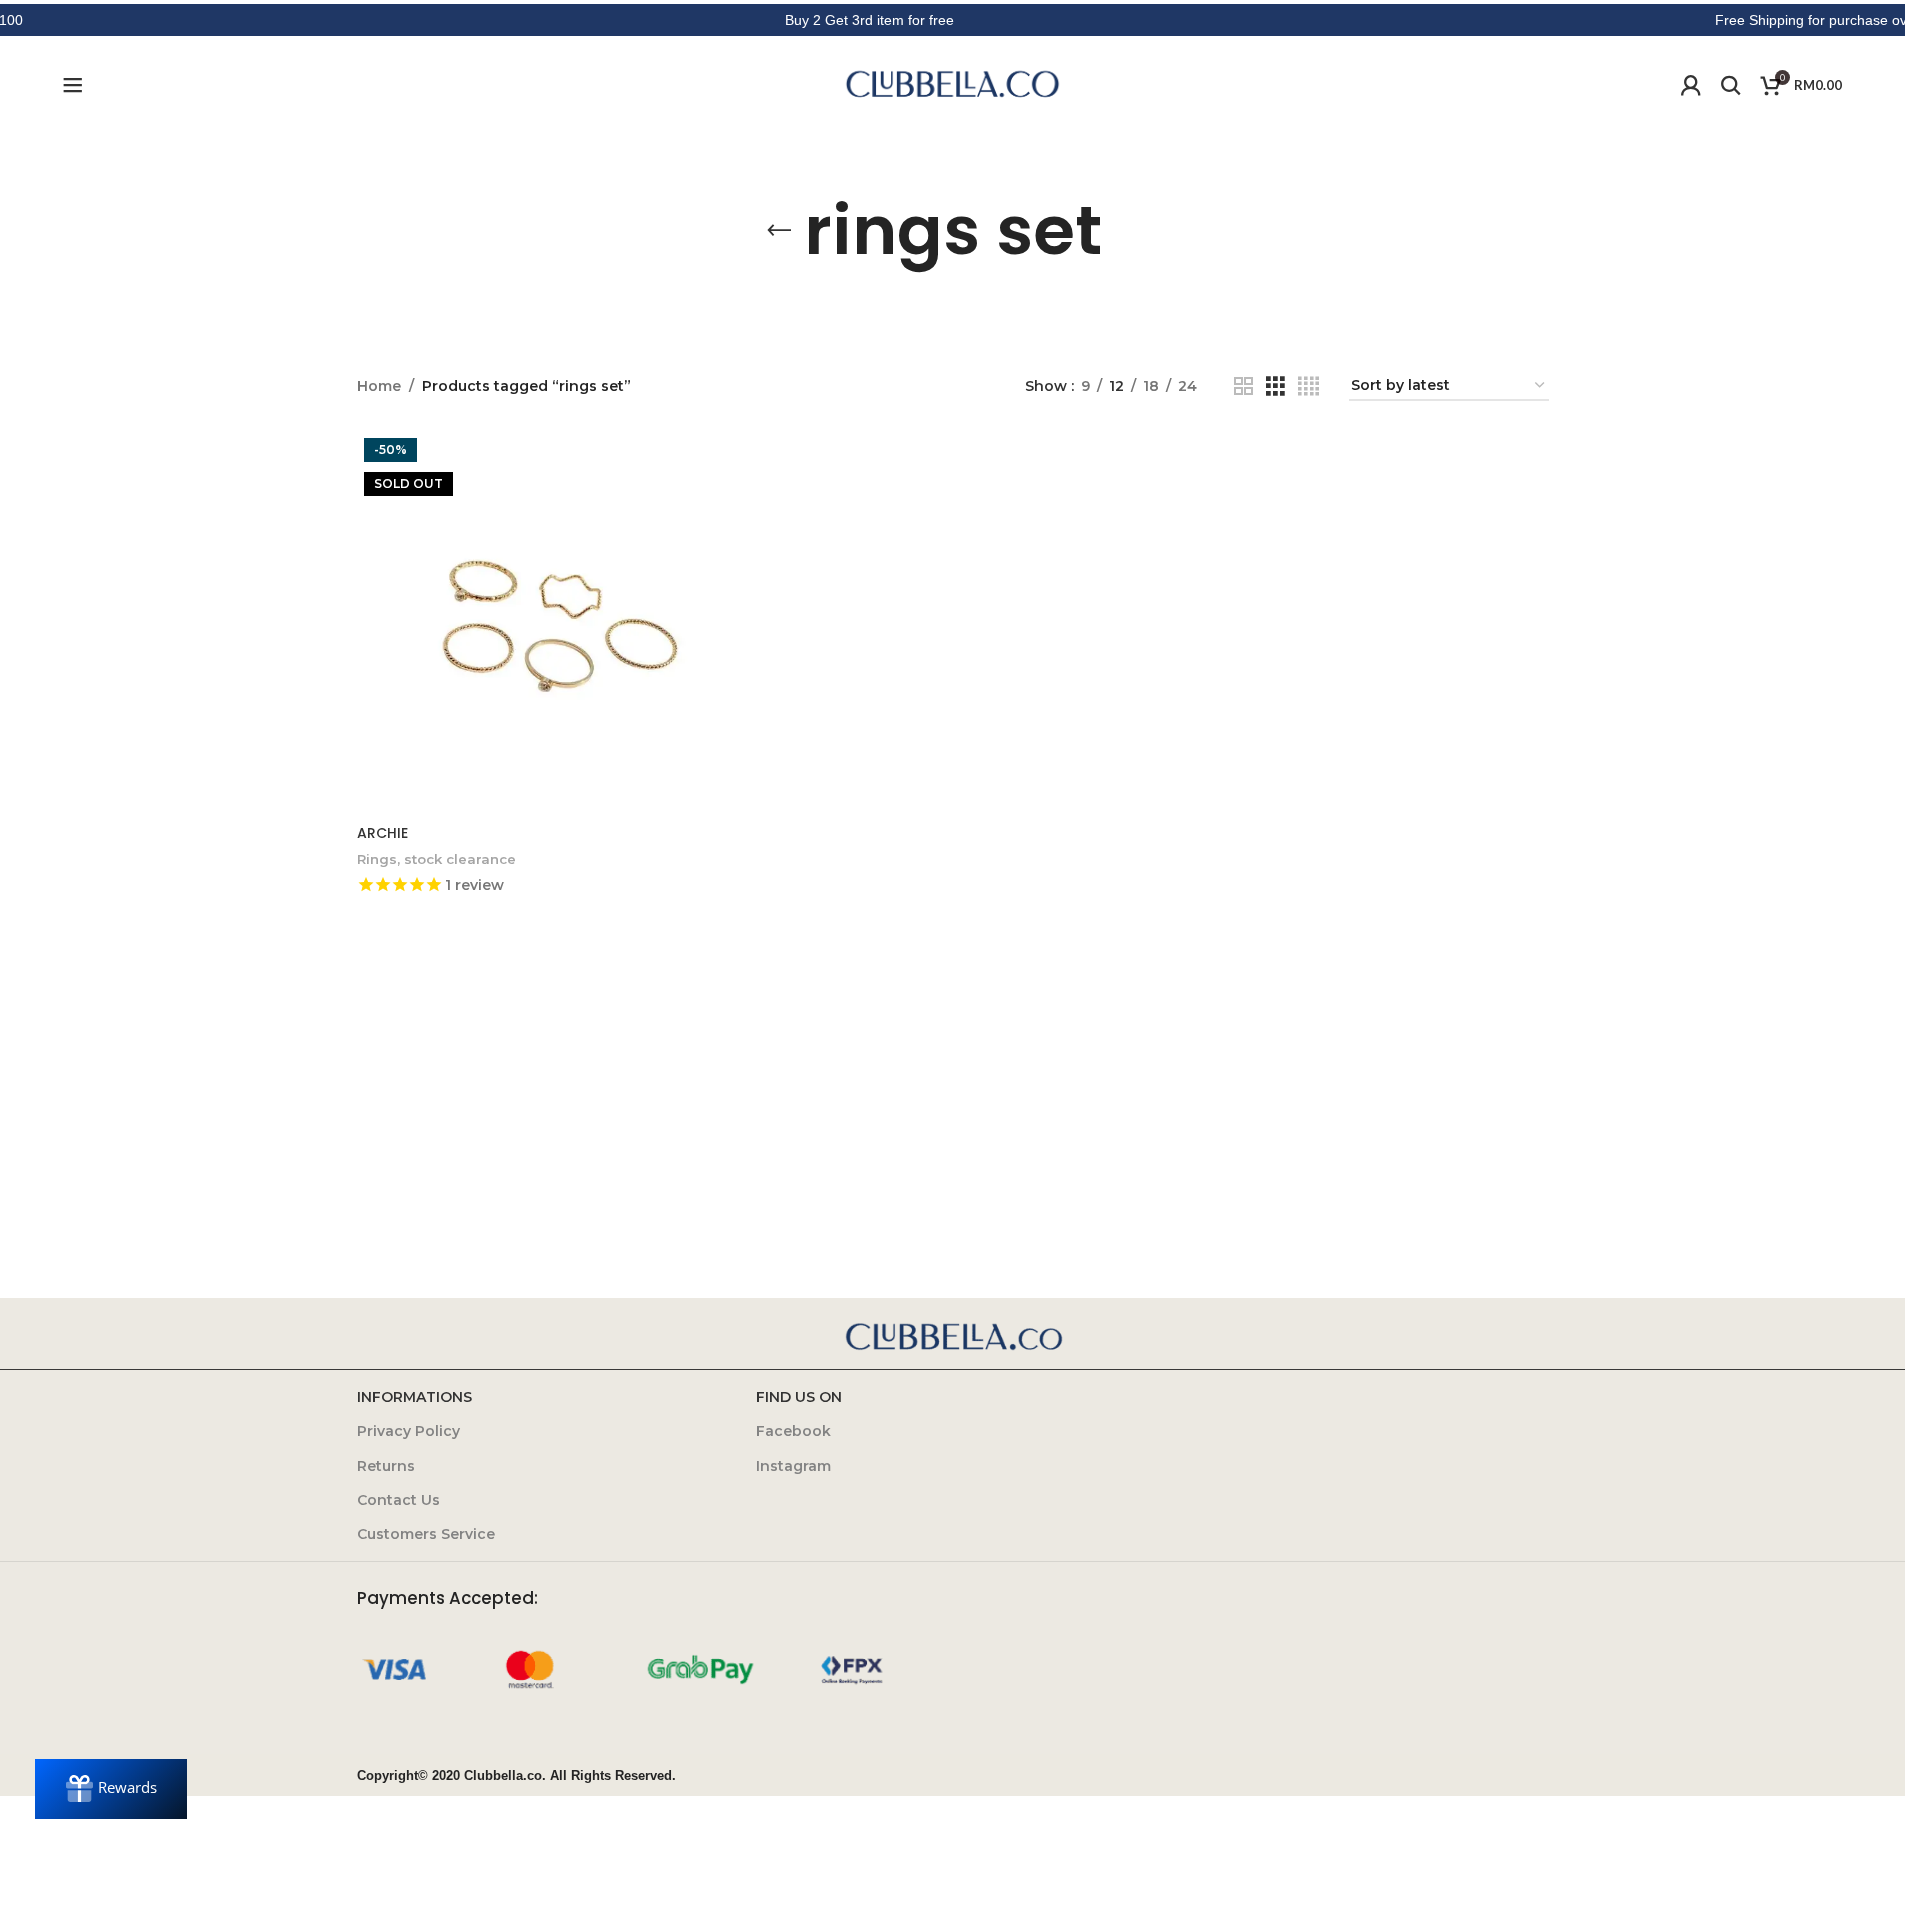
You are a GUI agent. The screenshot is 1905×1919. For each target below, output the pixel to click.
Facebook (793, 1431)
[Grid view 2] (1243, 386)
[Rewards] (111, 1789)
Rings (377, 859)
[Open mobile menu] (73, 85)
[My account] (1691, 85)
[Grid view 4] (1308, 386)
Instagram (793, 1466)
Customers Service (426, 1534)
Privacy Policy (408, 1431)
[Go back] (779, 231)
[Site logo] (953, 84)
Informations (414, 1397)
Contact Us (398, 1500)
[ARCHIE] (549, 623)
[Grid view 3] (1275, 386)
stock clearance (460, 859)
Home (379, 386)
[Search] (1731, 85)
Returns (386, 1466)
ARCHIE (382, 833)
